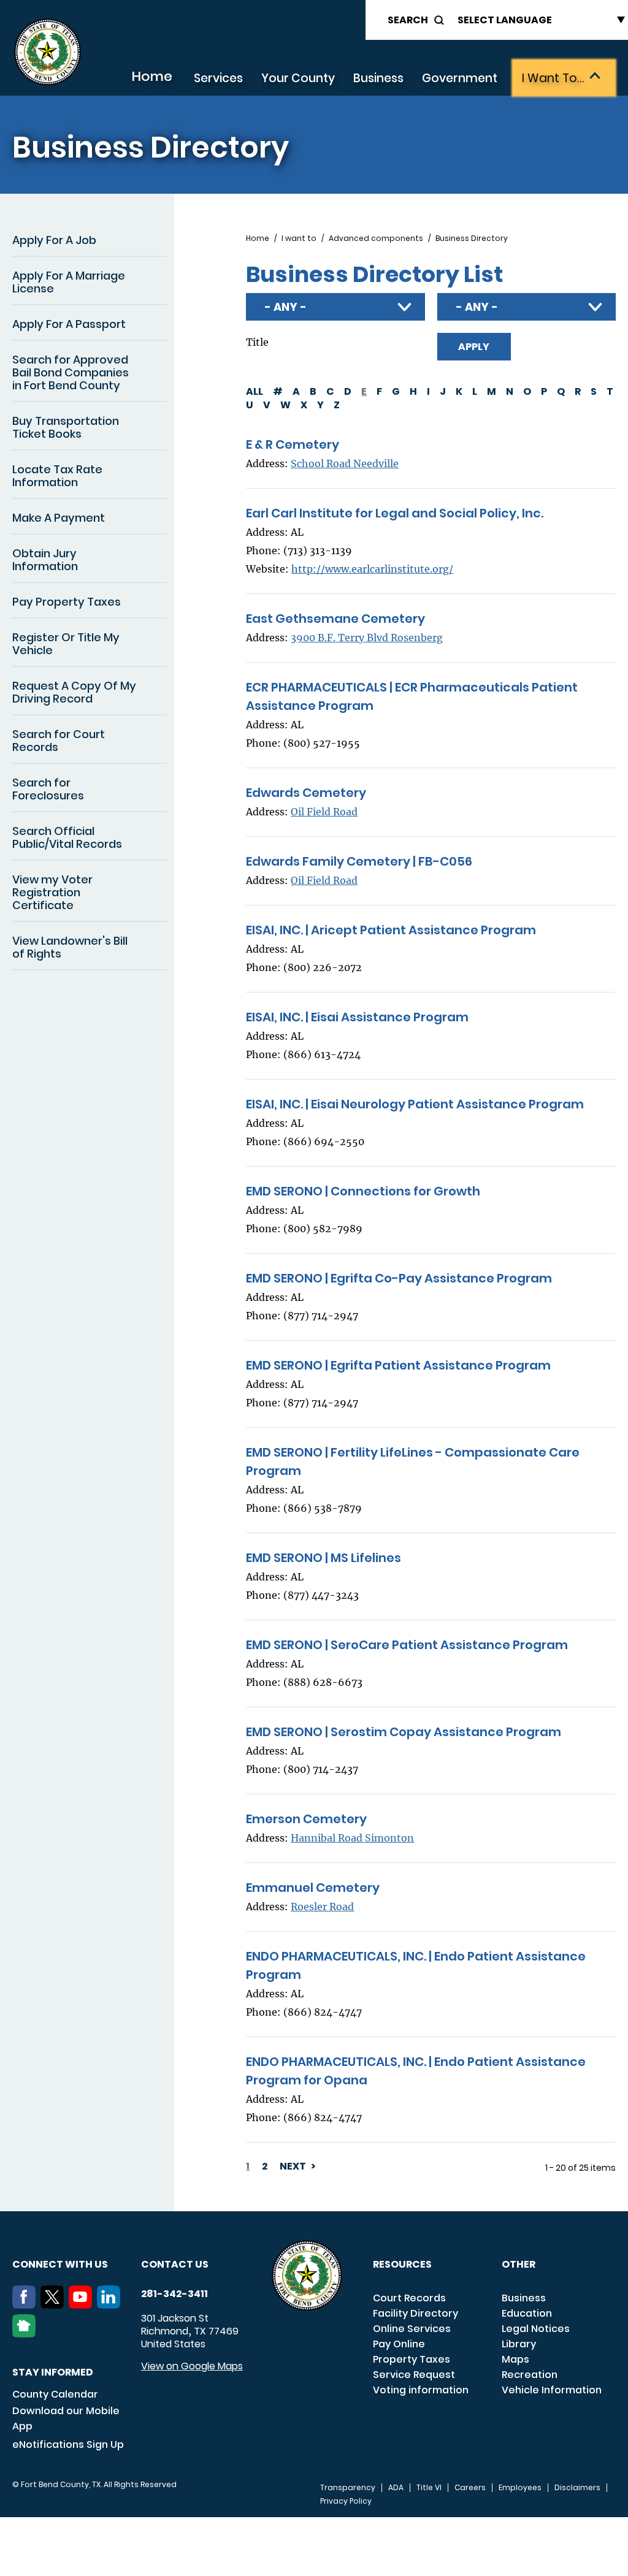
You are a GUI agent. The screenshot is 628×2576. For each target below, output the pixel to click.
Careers (470, 2488)
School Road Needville (345, 463)
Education (527, 2313)
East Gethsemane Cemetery (335, 619)
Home (152, 76)
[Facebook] (26, 2305)
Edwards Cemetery (306, 793)
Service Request (414, 2375)
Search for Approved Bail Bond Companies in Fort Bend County (71, 372)
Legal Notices (536, 2329)
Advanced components (376, 238)
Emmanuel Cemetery (313, 1888)
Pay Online (399, 2344)
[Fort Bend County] (47, 52)
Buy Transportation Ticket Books (66, 427)
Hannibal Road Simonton (352, 1838)
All (255, 391)
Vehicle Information (552, 2390)
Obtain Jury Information (45, 560)
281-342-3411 (174, 2294)
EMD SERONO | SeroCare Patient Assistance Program (407, 1645)
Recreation (530, 2375)
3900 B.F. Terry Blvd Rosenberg (367, 638)
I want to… (553, 78)
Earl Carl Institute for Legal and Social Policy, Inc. (395, 513)
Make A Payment (59, 518)
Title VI (429, 2488)
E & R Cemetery (293, 444)
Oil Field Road (324, 812)
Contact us (175, 2264)
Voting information (421, 2390)
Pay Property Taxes (67, 602)
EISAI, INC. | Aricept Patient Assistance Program (391, 930)
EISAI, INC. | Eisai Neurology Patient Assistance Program (415, 1104)
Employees (520, 2488)
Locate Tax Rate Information (57, 476)
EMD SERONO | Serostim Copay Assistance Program (404, 1732)
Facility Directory (415, 2313)
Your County (298, 78)
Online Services (412, 2329)
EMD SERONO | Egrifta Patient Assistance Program (398, 1365)
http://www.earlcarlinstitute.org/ (372, 569)
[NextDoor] (26, 2334)
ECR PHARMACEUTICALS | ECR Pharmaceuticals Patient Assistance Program (412, 696)
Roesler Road (322, 1907)
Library (519, 2344)
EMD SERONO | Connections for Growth (363, 1191)
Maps (515, 2359)
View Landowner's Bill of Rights (70, 947)
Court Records (409, 2298)
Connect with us (60, 2264)
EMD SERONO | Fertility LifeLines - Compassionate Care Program (413, 1461)
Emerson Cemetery (306, 1819)
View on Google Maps (192, 2366)
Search (408, 20)
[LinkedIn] (111, 2305)
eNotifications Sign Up (68, 2445)
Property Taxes (412, 2359)
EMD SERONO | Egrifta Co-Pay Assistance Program (399, 1278)
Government (460, 78)
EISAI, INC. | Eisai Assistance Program (357, 1017)
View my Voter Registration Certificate (52, 892)
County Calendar (55, 2394)
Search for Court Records (59, 741)
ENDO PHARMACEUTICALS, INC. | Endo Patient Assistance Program (416, 1965)
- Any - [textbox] (285, 307)
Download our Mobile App (66, 2418)
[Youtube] (83, 2305)
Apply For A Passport (69, 324)
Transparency (348, 2488)
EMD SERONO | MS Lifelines (324, 1558)
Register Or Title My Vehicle (66, 644)
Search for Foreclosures (48, 789)
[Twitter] (55, 2305)
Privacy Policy (346, 2501)
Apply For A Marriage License (69, 282)
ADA (396, 2488)
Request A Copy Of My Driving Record (74, 692)
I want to (299, 238)
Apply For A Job (54, 240)
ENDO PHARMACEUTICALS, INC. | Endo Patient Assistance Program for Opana (416, 2071)
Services (218, 78)
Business (378, 78)
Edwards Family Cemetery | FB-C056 (359, 861)
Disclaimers (577, 2488)
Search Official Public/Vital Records (67, 837)
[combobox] (335, 307)
